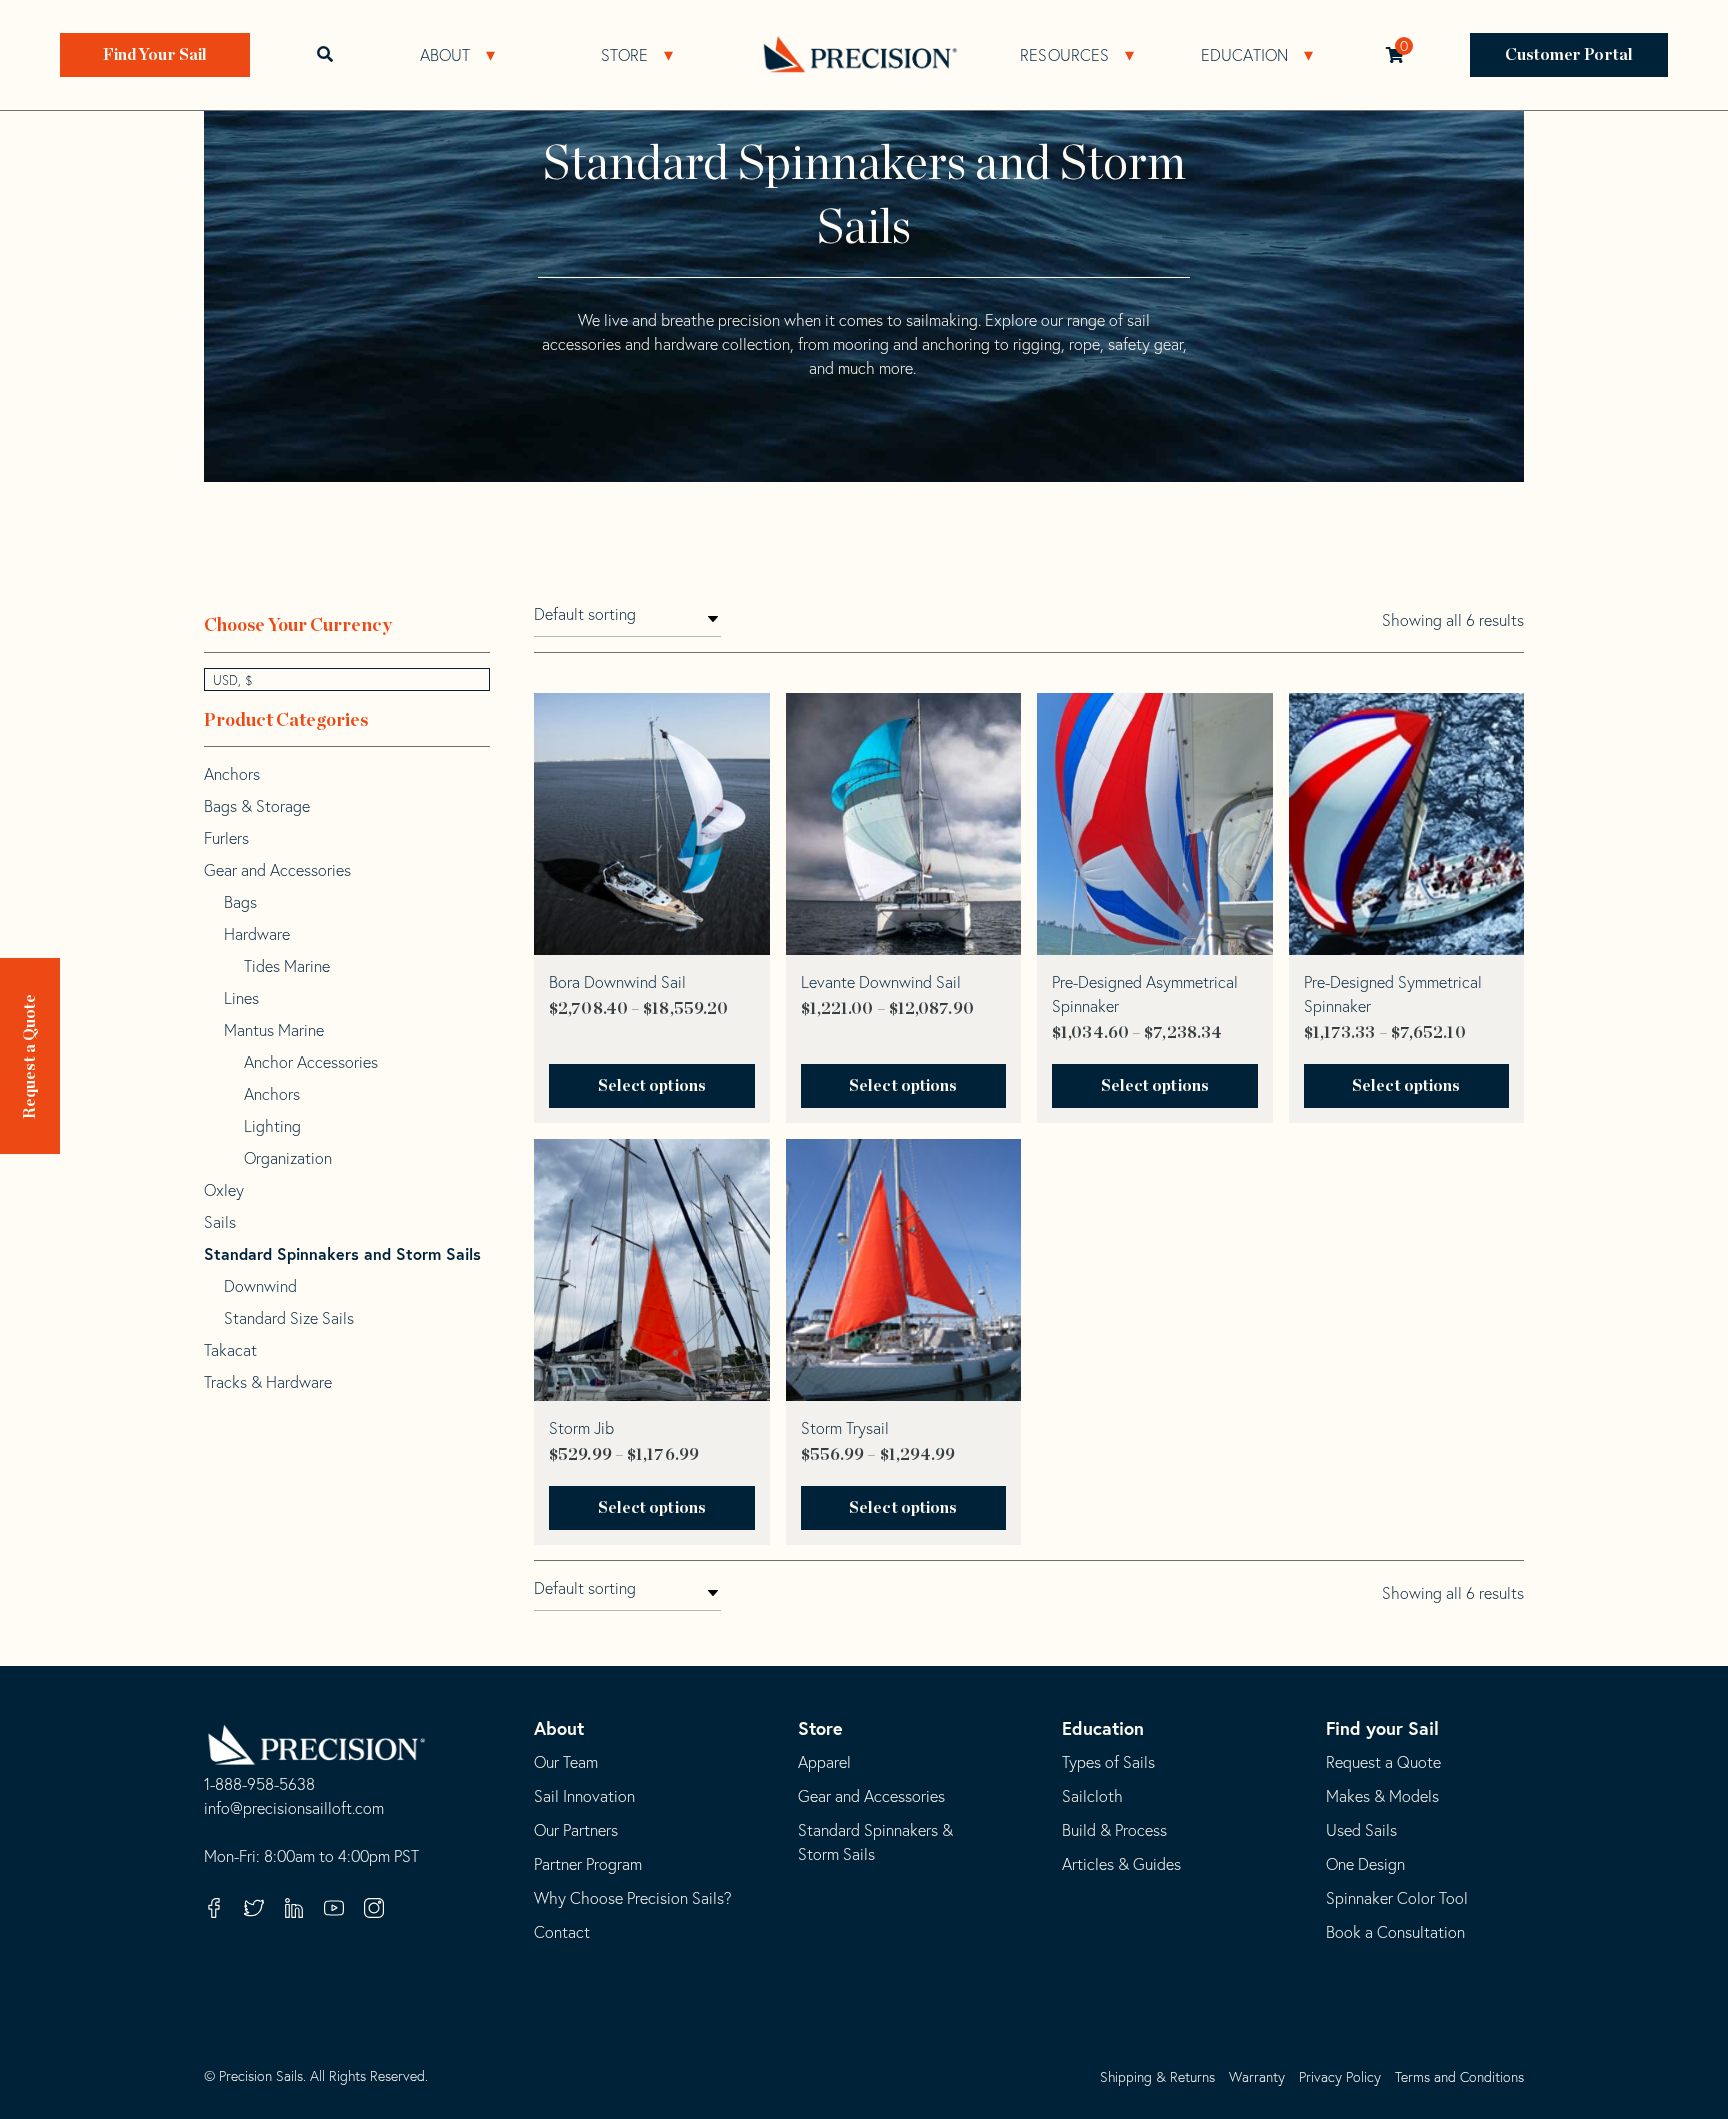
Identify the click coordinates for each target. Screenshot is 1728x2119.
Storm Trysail (845, 1428)
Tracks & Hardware (268, 1382)
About (445, 55)
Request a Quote (30, 1056)
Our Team (566, 1762)
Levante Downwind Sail (881, 982)
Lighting (272, 1126)
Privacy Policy (1340, 2077)
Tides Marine (287, 966)
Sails (220, 1222)
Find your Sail (1382, 1728)
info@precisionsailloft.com (294, 1809)
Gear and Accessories (277, 870)
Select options (652, 1086)
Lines (241, 998)
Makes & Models (1382, 1796)
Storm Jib (581, 1428)
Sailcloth (1092, 1796)
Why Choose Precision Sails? (633, 1898)
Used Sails (1361, 1830)
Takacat (230, 1350)
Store (625, 55)
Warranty (1257, 2077)
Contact (562, 1932)
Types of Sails (1108, 1762)
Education (1245, 55)
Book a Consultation (1395, 1932)
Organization (288, 1158)
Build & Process (1114, 1830)
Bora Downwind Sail (617, 982)
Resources (1064, 55)
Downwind (260, 1286)
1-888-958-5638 (259, 1785)
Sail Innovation (584, 1796)
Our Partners (576, 1830)
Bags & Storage (257, 806)
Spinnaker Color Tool (1397, 1898)
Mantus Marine (274, 1030)
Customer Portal (1569, 55)
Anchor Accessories (311, 1062)
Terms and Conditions (1459, 2077)
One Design (1365, 1864)
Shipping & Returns (1157, 2077)
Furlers (226, 838)
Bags (240, 902)
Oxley (224, 1190)
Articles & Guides (1121, 1864)
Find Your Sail (155, 55)
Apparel (824, 1762)
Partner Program (588, 1864)
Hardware (257, 934)
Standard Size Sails (289, 1318)
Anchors (232, 774)
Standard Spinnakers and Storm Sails (342, 1253)
